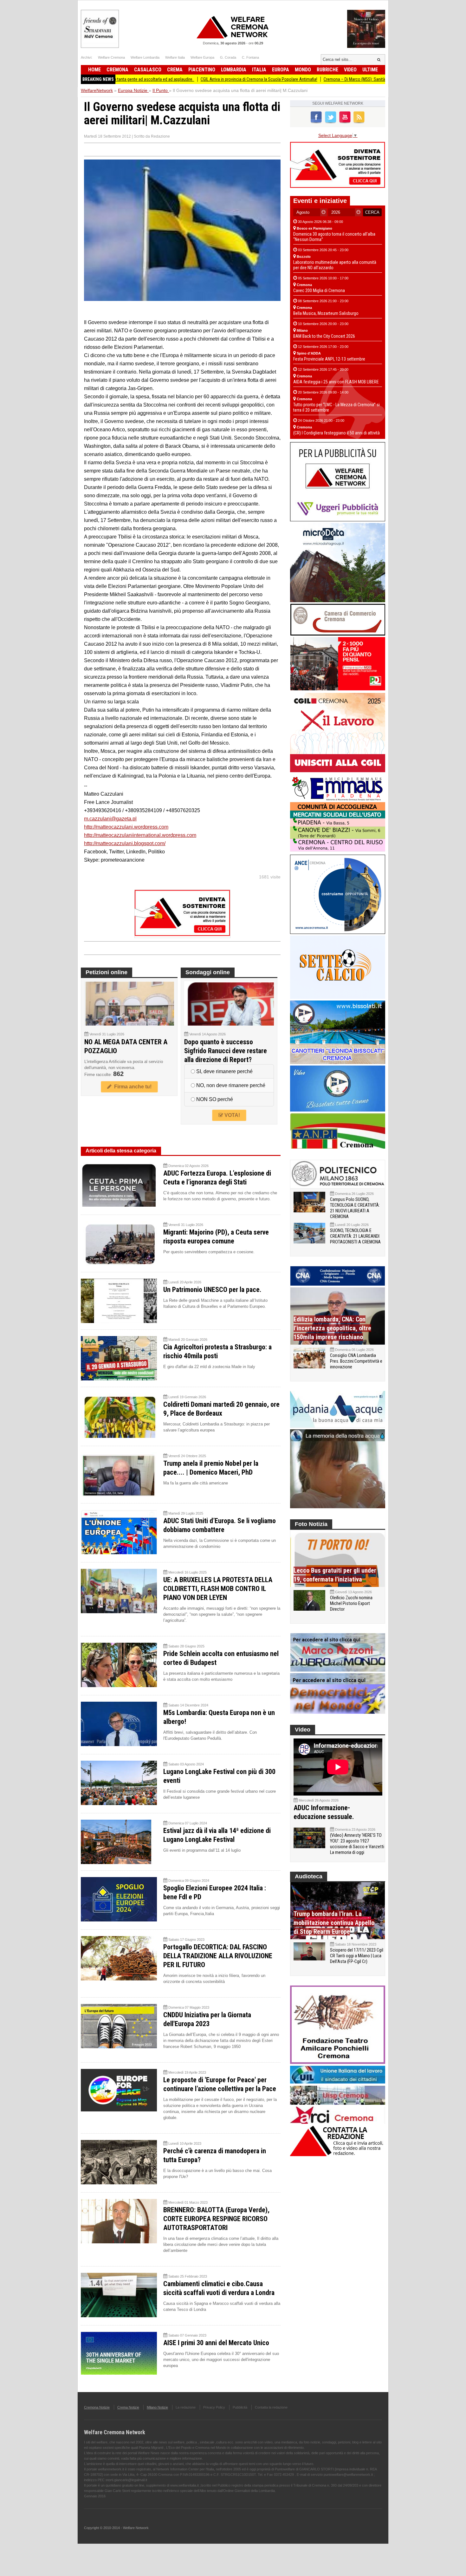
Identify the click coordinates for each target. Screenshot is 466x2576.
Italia (259, 70)
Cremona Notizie (97, 2407)
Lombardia (234, 70)
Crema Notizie (128, 2407)
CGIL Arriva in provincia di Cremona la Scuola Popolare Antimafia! (188, 79)
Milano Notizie (157, 2407)
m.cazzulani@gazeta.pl (110, 819)
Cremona (117, 70)
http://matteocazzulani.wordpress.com (126, 827)
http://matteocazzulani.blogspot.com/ (125, 843)
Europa (281, 70)
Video (350, 70)
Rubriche (327, 70)
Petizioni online (107, 972)
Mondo (303, 70)
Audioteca (309, 1876)
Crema (175, 70)
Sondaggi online (208, 972)
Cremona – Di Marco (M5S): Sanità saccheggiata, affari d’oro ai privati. (315, 79)
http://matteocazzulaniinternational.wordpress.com (140, 835)
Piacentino (202, 70)
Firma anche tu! (132, 1087)
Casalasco (148, 70)
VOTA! (232, 1115)
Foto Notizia (311, 1524)
